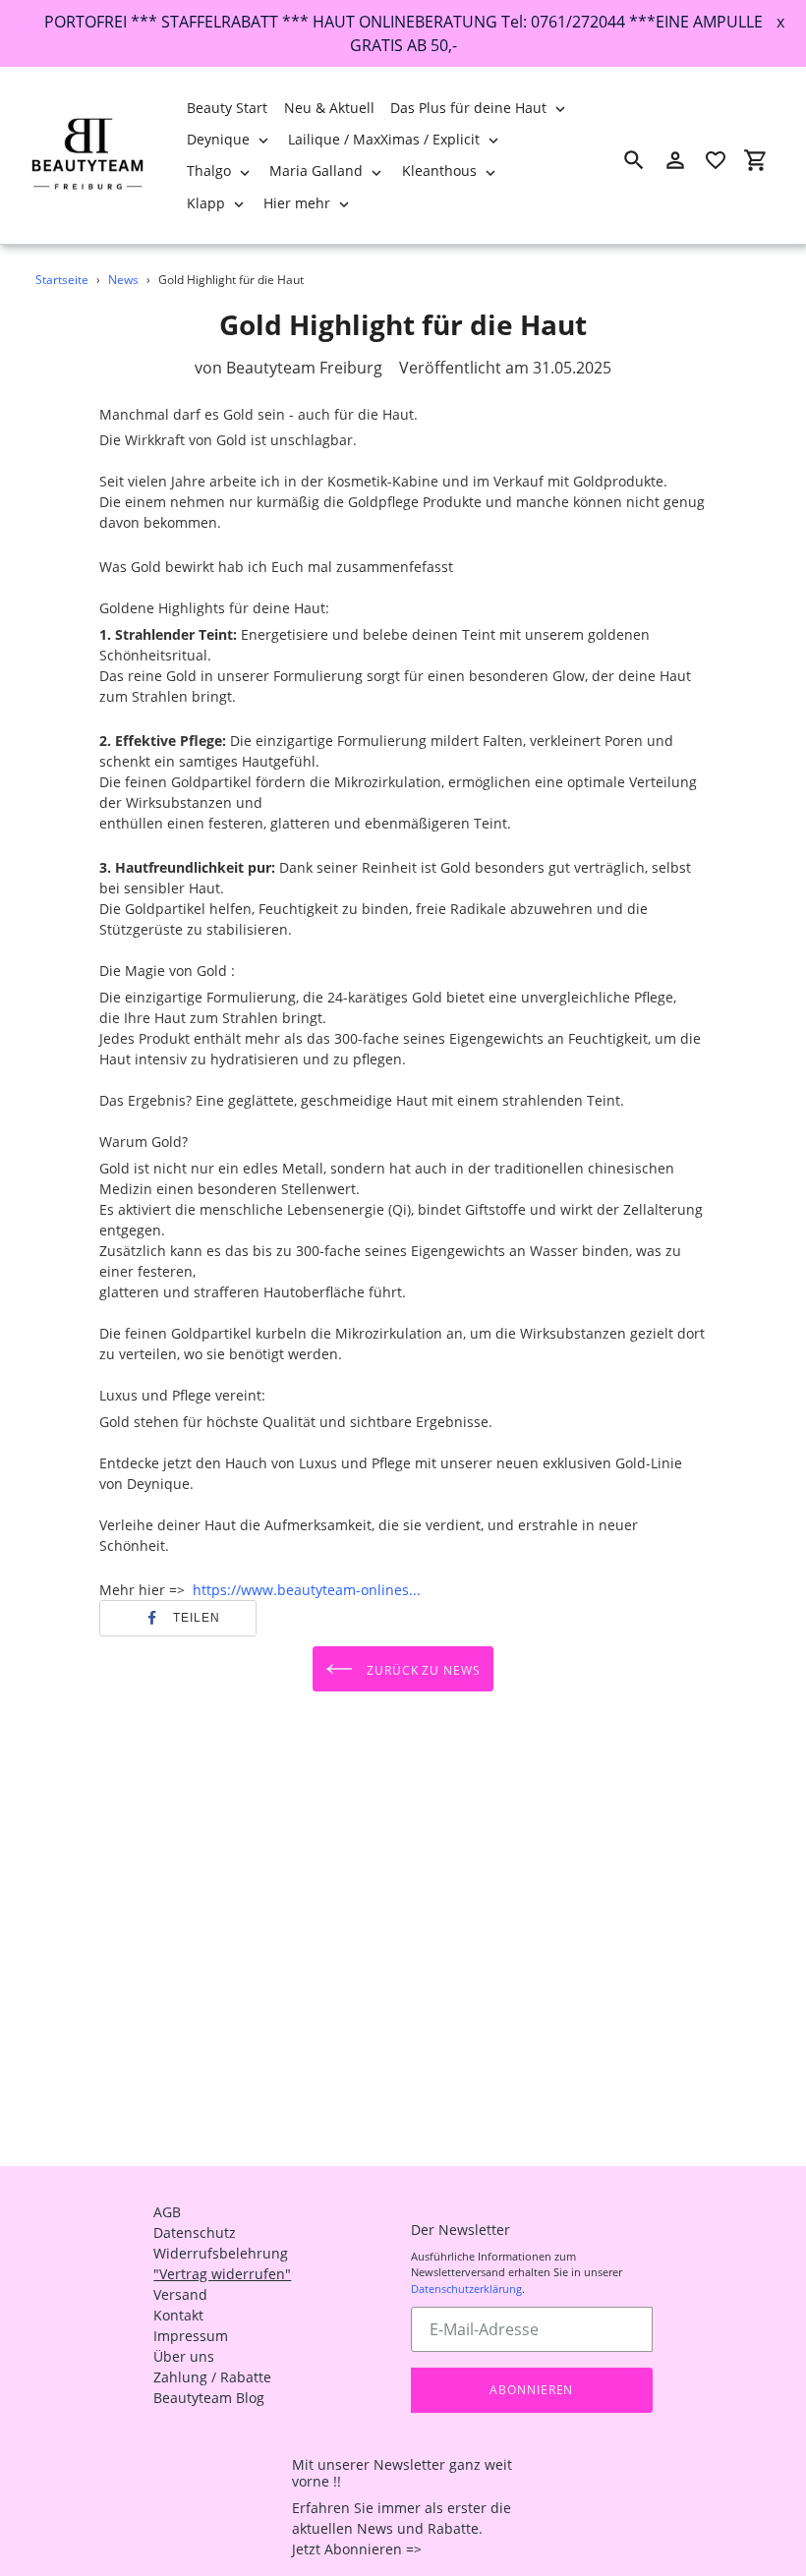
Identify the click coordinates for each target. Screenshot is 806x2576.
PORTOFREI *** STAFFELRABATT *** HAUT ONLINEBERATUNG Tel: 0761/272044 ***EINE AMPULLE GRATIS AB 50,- (403, 33)
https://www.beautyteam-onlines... (307, 1590)
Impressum (191, 2336)
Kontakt (178, 2315)
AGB (167, 2212)
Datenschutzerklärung (466, 2289)
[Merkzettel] (716, 160)
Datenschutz (195, 2233)
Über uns (184, 2356)
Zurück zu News (422, 1669)
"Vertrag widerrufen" (222, 2274)
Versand (180, 2294)
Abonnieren (532, 2390)
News (123, 280)
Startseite (62, 280)
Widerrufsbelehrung (221, 2253)
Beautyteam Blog (209, 2398)
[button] (178, 1618)
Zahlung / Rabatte (212, 2377)
